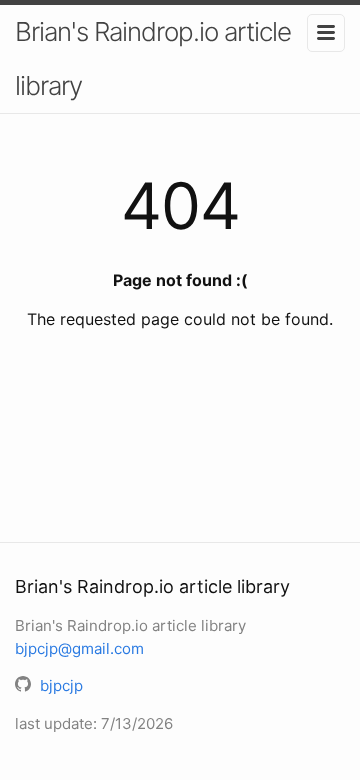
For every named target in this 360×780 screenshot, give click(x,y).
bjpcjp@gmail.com (79, 648)
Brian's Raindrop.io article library (153, 58)
